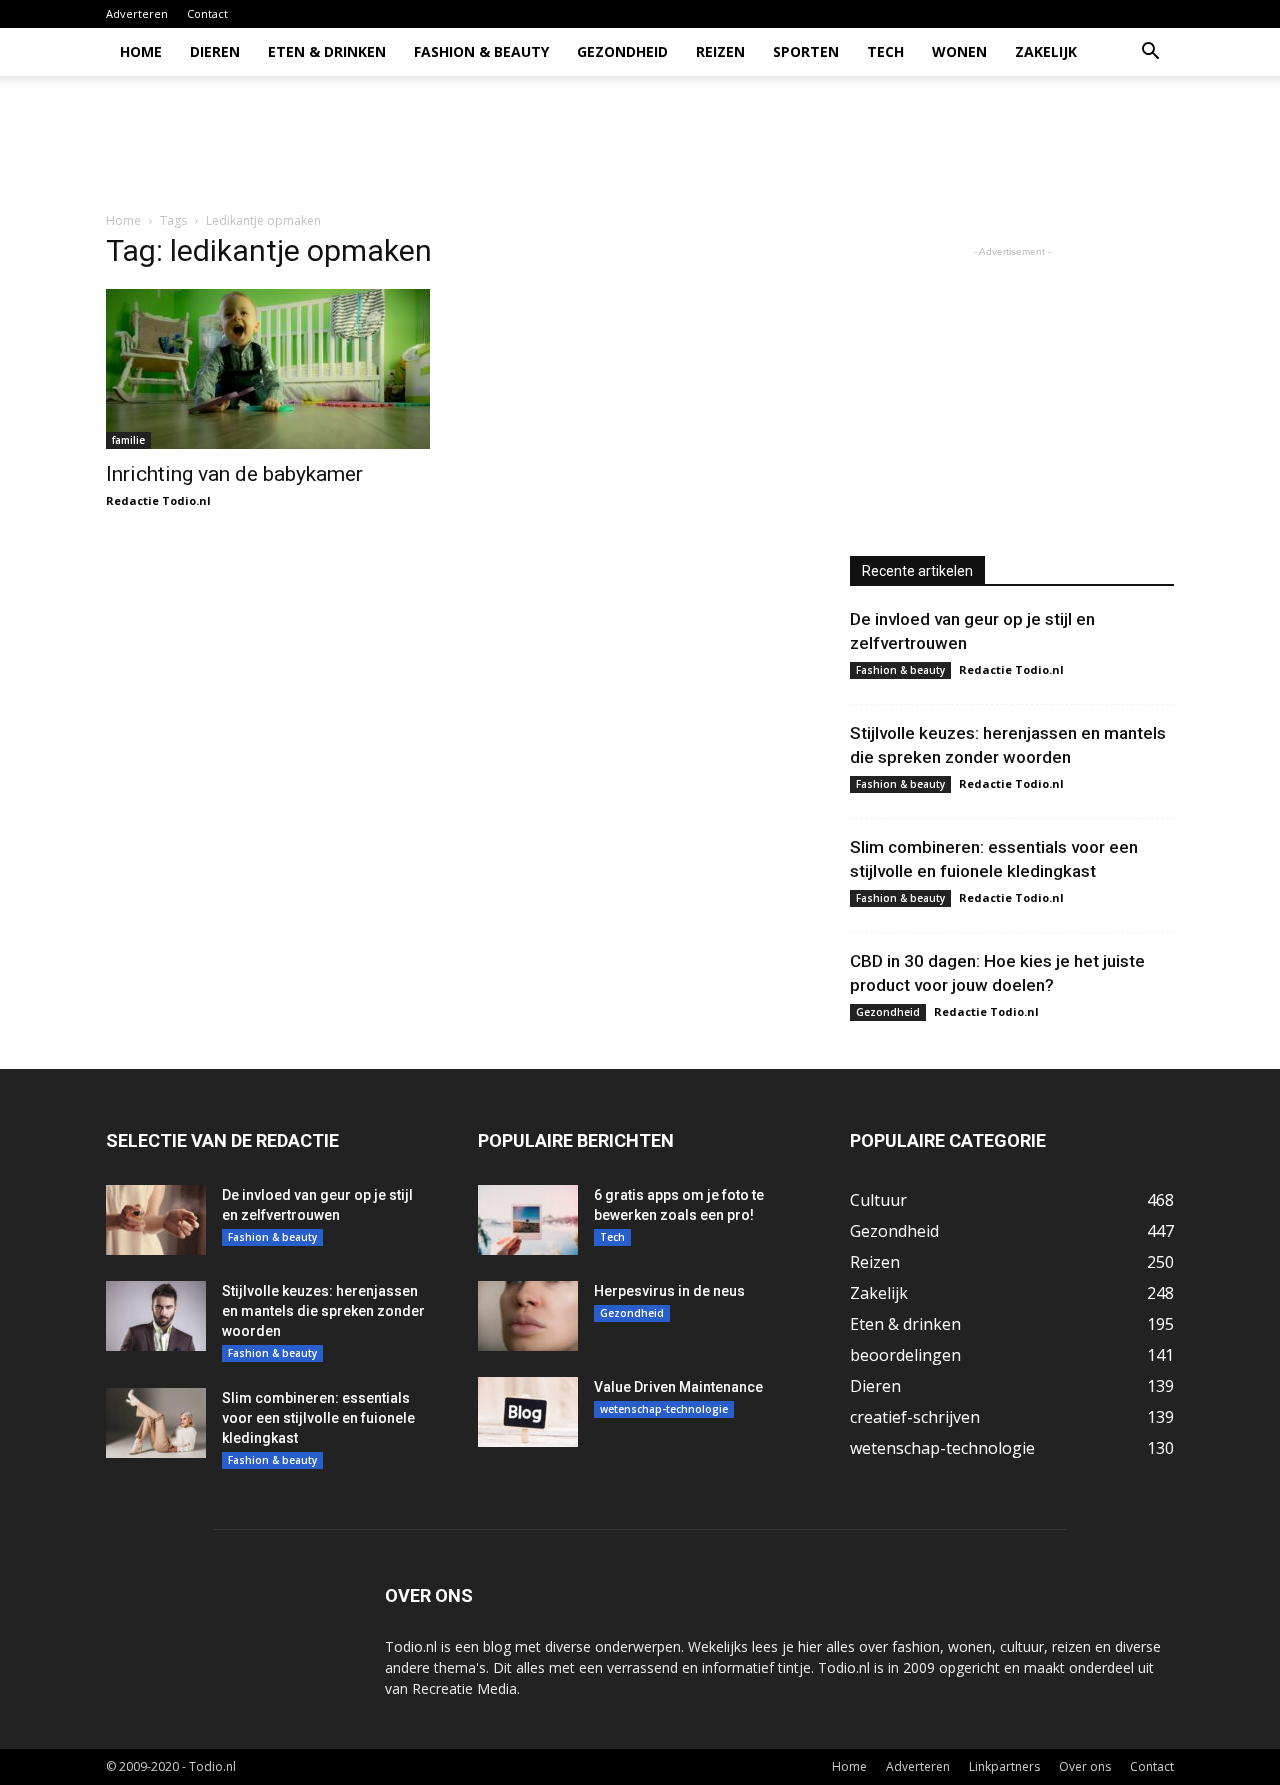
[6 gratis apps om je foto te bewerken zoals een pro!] (528, 1220)
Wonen (959, 51)
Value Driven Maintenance (678, 1387)
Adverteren (137, 13)
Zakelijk (1046, 51)
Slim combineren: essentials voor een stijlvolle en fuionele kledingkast (318, 1418)
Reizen (720, 51)
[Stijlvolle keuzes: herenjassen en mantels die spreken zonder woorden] (156, 1316)
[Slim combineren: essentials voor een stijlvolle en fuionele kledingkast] (156, 1423)
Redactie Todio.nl (158, 500)
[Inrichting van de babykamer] (268, 369)
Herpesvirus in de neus (669, 1291)
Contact (207, 13)
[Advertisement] (810, 145)
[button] (1150, 53)
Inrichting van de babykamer (234, 474)
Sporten (806, 51)
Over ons (1085, 1766)
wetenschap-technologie (664, 1409)
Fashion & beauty (481, 51)
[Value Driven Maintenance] (528, 1412)
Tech (885, 51)
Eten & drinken (327, 51)
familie (128, 440)
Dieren (215, 51)
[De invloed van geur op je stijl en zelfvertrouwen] (156, 1220)
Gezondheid (622, 51)
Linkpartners (1004, 1766)
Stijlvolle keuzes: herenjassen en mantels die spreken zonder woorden (323, 1311)
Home (141, 51)
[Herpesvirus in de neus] (528, 1316)
